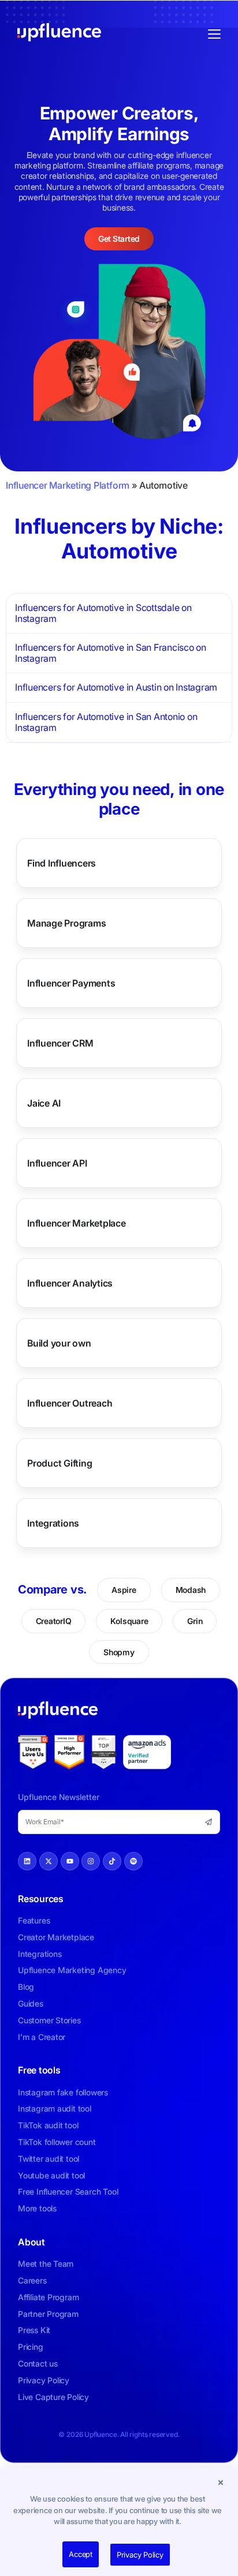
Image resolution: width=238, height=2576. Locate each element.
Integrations (53, 1523)
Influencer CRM (60, 1043)
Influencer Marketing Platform (68, 485)
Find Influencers (62, 863)
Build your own (59, 1343)
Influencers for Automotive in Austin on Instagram (116, 687)
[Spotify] (133, 1861)
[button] (221, 2482)
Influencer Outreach (70, 1403)
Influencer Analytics (70, 1283)
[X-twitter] (49, 1861)
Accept (81, 2554)
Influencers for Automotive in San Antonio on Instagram (106, 722)
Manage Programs (66, 923)
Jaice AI (44, 1103)
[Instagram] (91, 1861)
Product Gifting (59, 1463)
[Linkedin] (27, 1861)
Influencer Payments (71, 983)
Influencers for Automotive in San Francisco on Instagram (111, 653)
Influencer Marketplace (77, 1223)
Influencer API (57, 1163)
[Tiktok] (112, 1861)
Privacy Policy (140, 2555)
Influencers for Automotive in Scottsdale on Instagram (103, 613)
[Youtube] (70, 1861)
